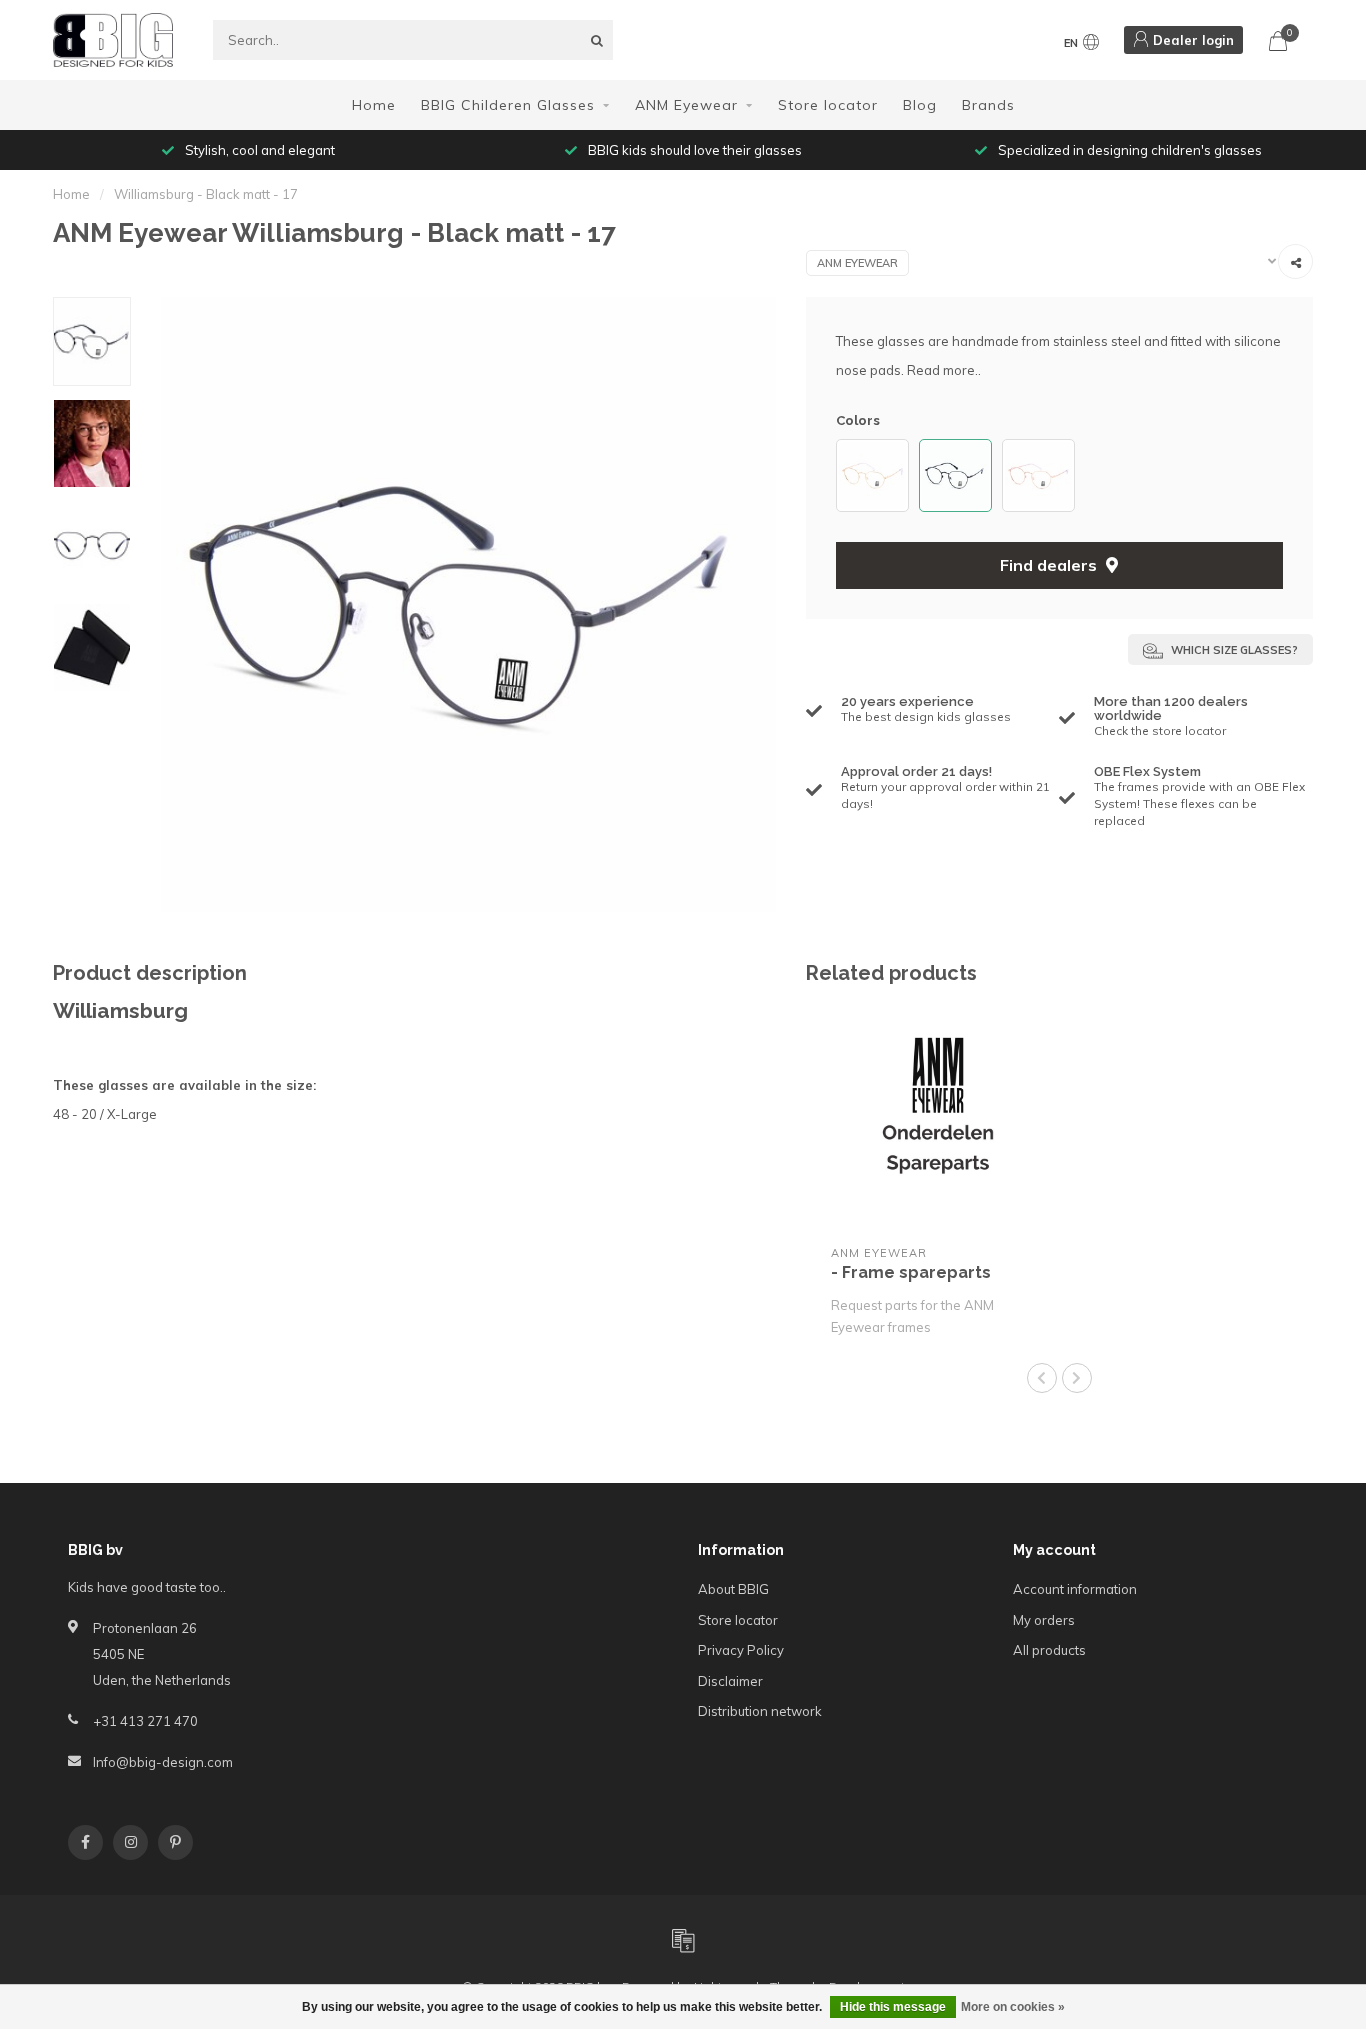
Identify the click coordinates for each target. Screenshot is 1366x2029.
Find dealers (1050, 565)
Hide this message (893, 2007)
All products (1049, 1650)
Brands (988, 105)
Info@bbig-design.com (163, 1762)
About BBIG (733, 1589)
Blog (920, 105)
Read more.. (944, 370)
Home (374, 105)
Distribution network (760, 1711)
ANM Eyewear (686, 105)
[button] (846, 475)
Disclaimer (730, 1681)
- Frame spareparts (911, 1272)
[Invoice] (683, 1940)
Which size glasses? (1233, 650)
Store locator (828, 105)
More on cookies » (1013, 2007)
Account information (1075, 1589)
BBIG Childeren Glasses (508, 105)
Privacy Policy (741, 1650)
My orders (1044, 1620)
